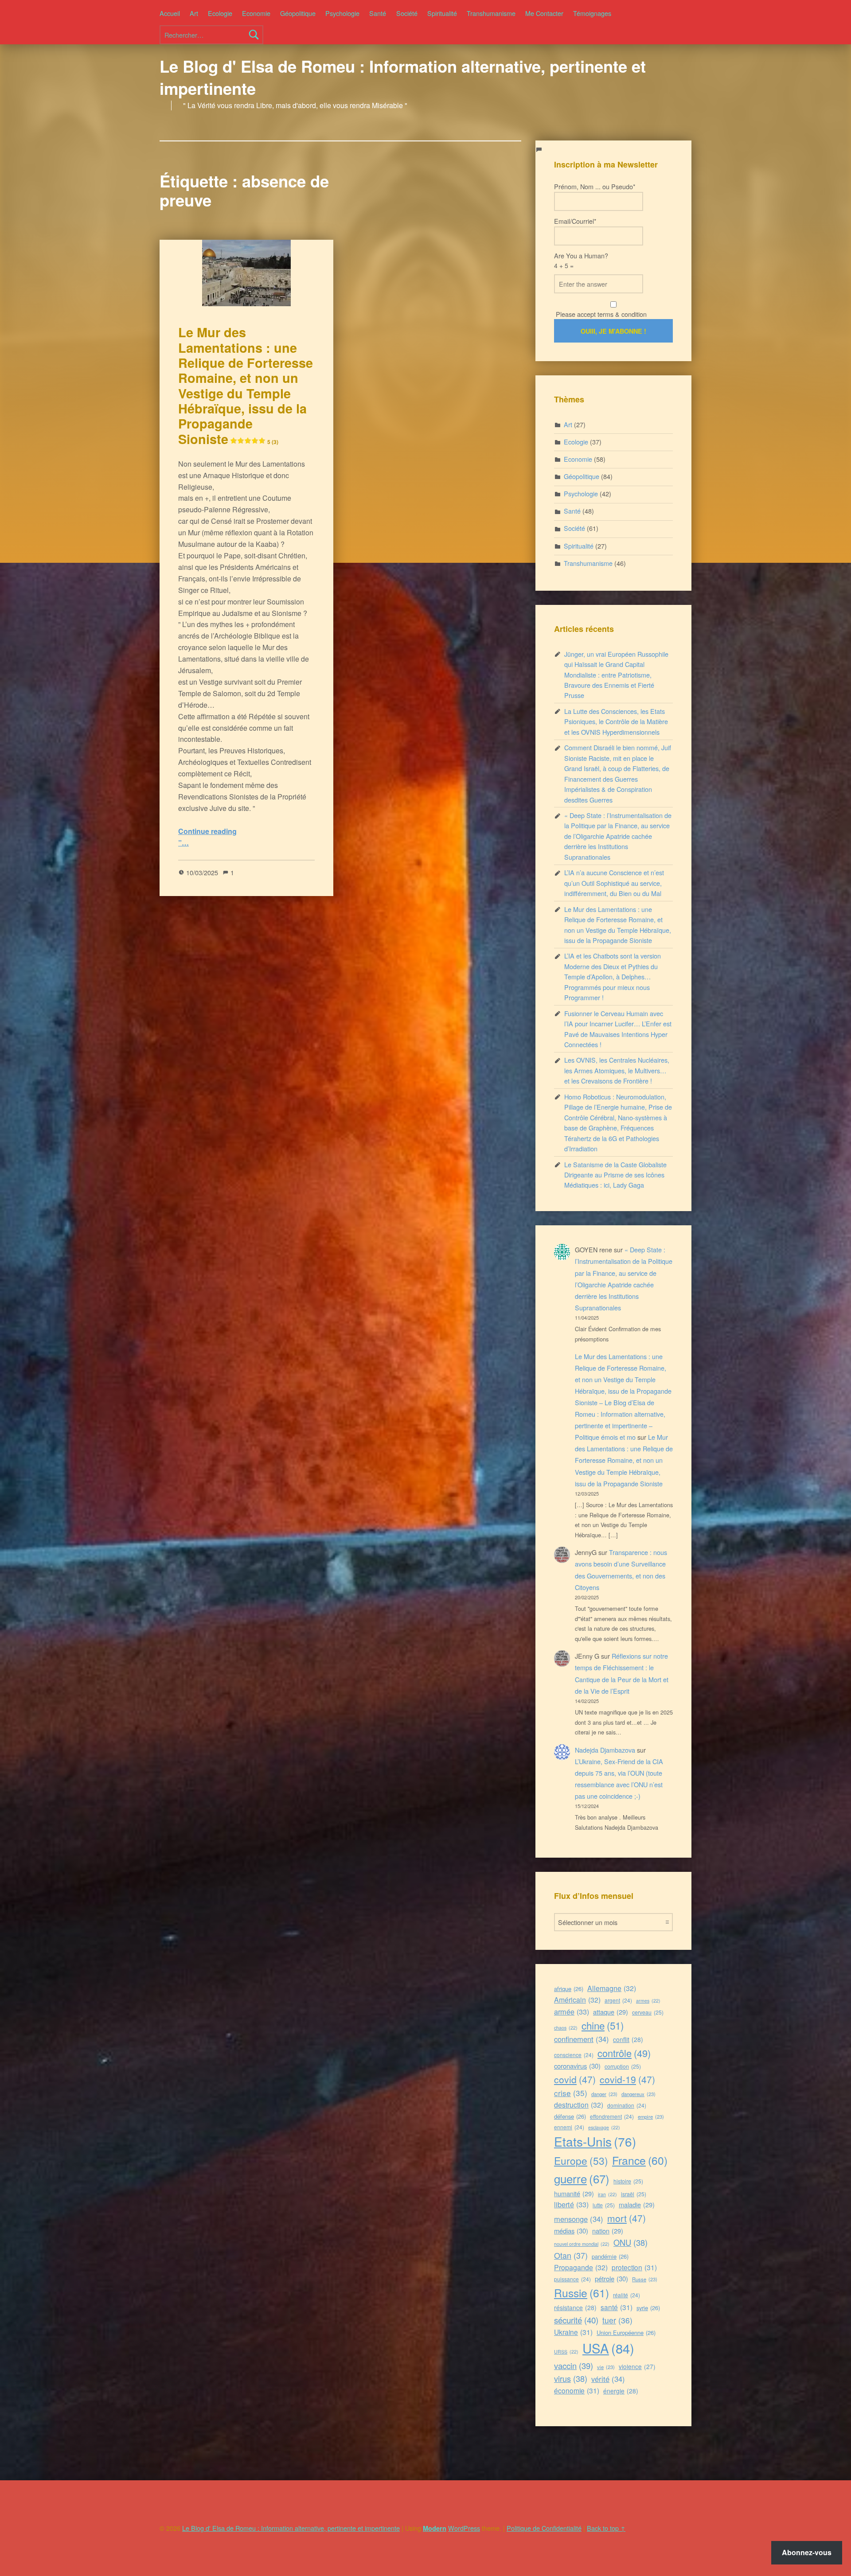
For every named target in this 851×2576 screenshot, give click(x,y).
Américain (577, 2000)
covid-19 (627, 2079)
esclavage (604, 2127)
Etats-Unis (595, 2141)
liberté (571, 2204)
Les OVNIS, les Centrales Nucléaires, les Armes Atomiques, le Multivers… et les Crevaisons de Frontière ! (617, 1070)
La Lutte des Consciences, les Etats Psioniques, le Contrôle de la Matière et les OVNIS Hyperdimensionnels (616, 721)
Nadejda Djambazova (605, 1750)
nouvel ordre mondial (582, 2244)
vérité (608, 2379)
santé (617, 2307)
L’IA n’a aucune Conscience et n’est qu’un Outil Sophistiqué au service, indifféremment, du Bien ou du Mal (614, 883)
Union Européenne (626, 2332)
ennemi (569, 2127)
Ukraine (573, 2332)
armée (572, 2011)
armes (648, 2001)
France (640, 2160)
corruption (623, 2066)
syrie (648, 2308)
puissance (572, 2279)
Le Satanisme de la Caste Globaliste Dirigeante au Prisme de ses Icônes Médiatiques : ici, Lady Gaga (615, 1175)
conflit (628, 2039)
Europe (581, 2160)
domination (627, 2105)
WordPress (464, 2528)
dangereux (638, 2094)
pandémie (610, 2256)
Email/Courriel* (575, 221)
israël (634, 2194)
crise (571, 2093)
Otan (571, 2255)
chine (603, 2025)
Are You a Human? (581, 260)
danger (604, 2094)
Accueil (170, 13)
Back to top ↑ (606, 2528)
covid (575, 2079)
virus (571, 2378)
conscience (574, 2055)
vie (606, 2367)
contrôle (624, 2053)
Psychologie (342, 13)
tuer (617, 2320)
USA (608, 2348)
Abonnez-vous (807, 2552)
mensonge (579, 2219)
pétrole (611, 2278)
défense (570, 2116)
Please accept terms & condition (600, 314)
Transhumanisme (491, 13)
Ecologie (220, 13)
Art (194, 13)
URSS (566, 2352)
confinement (582, 2039)
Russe (645, 2279)
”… (183, 843)
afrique (569, 1989)
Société (407, 13)
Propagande (581, 2267)
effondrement (612, 2116)
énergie (621, 2391)
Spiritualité (442, 13)
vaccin (574, 2366)
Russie (582, 2293)
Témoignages (592, 13)
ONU (630, 2242)
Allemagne (612, 1988)
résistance (575, 2307)
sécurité (576, 2320)
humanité (574, 2193)
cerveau (648, 2012)
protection (634, 2267)
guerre (582, 2178)
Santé (378, 13)
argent (618, 2000)
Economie (256, 13)
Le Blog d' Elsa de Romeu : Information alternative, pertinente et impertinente (403, 77)
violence (637, 2366)
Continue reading (207, 831)
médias (571, 2231)
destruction (579, 2105)
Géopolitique (298, 13)
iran (607, 2194)
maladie (637, 2204)
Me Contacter (544, 13)
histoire (628, 2181)
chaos (566, 2028)
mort (627, 2218)
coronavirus (577, 2066)
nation (608, 2231)
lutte (604, 2205)
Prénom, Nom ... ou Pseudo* (595, 186)
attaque (611, 2012)
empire (651, 2116)
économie (577, 2390)
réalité (627, 2295)
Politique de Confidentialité (544, 2528)
